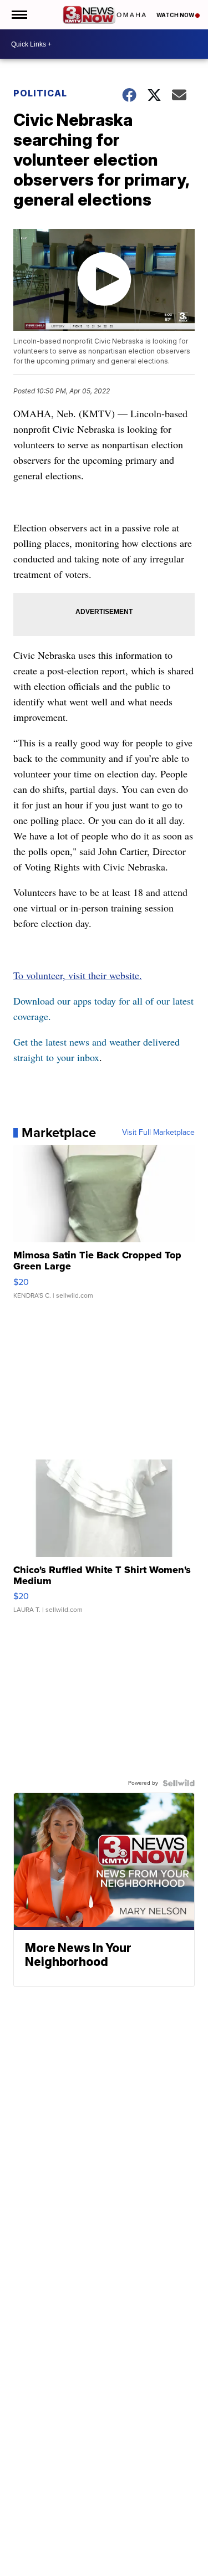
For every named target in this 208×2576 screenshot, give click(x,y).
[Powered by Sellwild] (179, 1783)
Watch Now (176, 15)
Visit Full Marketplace (158, 1133)
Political (40, 93)
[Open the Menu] (19, 15)
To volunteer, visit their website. (78, 975)
